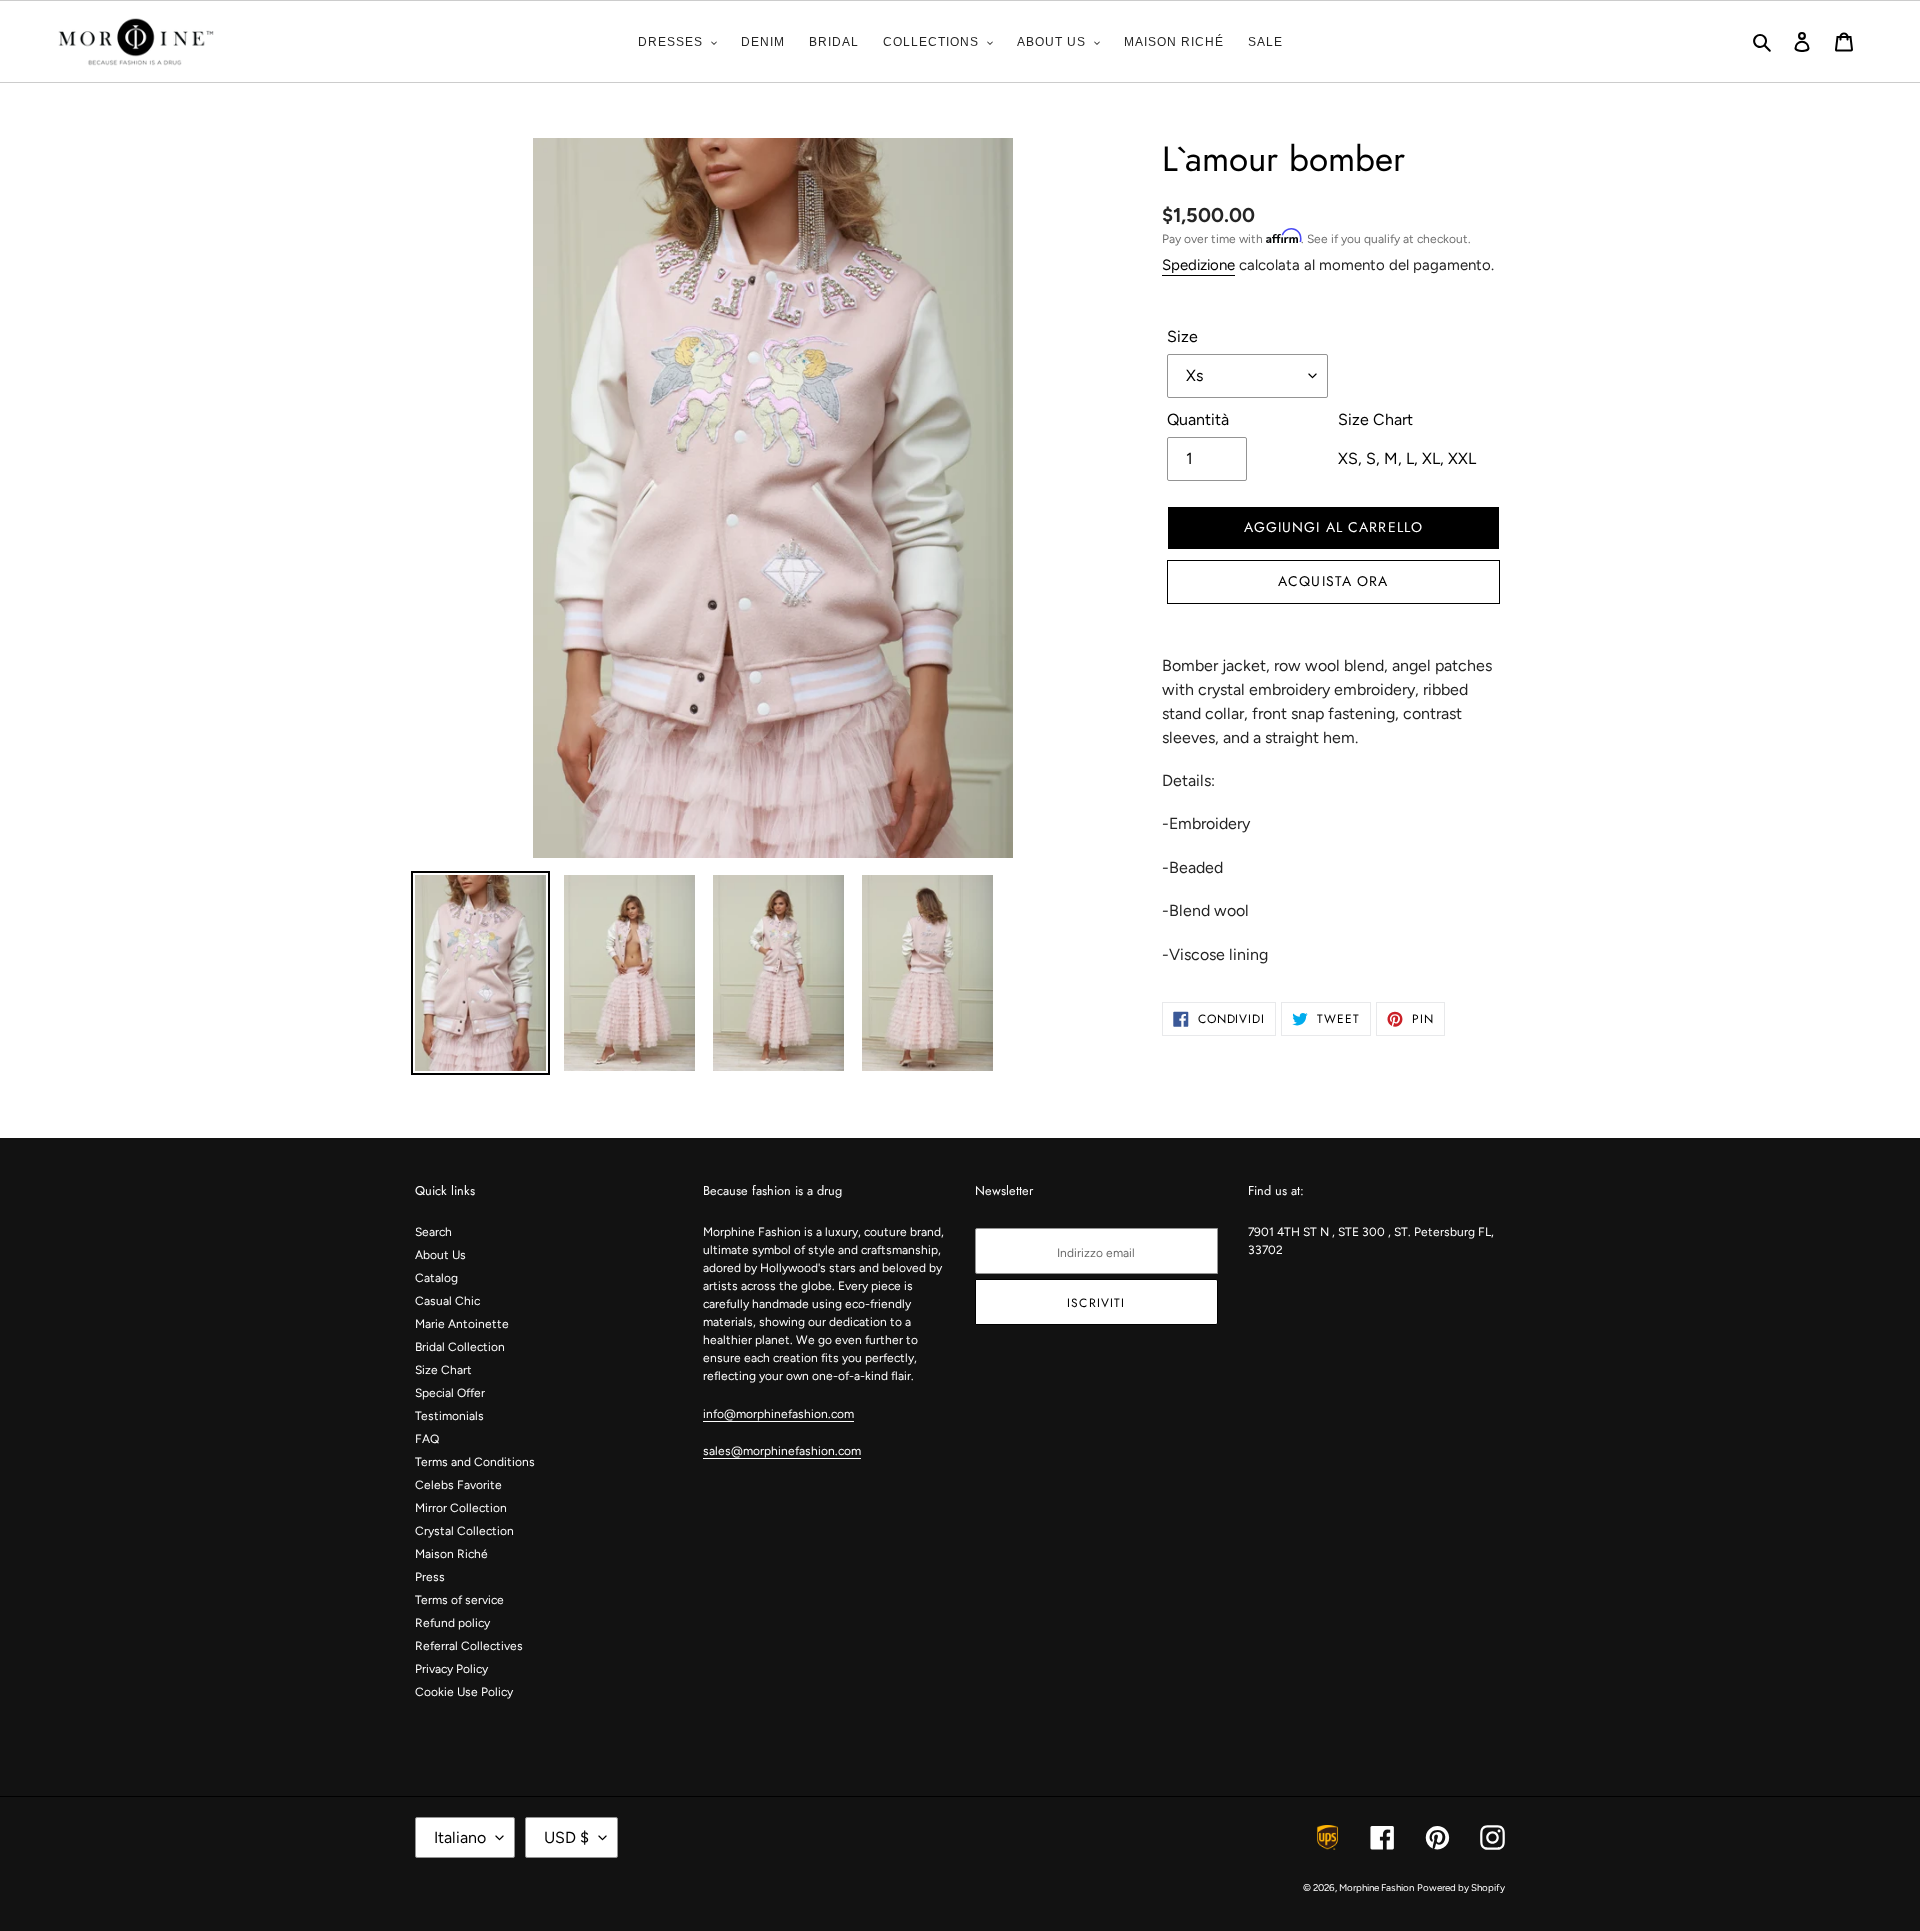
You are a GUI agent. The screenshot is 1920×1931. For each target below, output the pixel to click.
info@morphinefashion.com (778, 1414)
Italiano (460, 1837)
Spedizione (1198, 265)
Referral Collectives (469, 1646)
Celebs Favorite (458, 1485)
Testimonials (449, 1416)
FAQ (427, 1439)
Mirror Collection (461, 1508)
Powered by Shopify (1461, 1887)
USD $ (566, 1837)
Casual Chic (447, 1301)
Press (430, 1577)
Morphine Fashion (1376, 1887)
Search (433, 1232)
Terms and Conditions (475, 1462)
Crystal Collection (464, 1531)
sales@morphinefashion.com (782, 1451)
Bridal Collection (460, 1347)
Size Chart (443, 1370)
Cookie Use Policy (464, 1692)
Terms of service (459, 1600)
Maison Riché (451, 1554)
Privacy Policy (451, 1669)
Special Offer (450, 1393)
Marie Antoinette (462, 1324)
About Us (440, 1255)
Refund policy (452, 1623)
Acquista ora (1333, 581)
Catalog (436, 1278)
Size (1182, 336)
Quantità (1198, 419)
